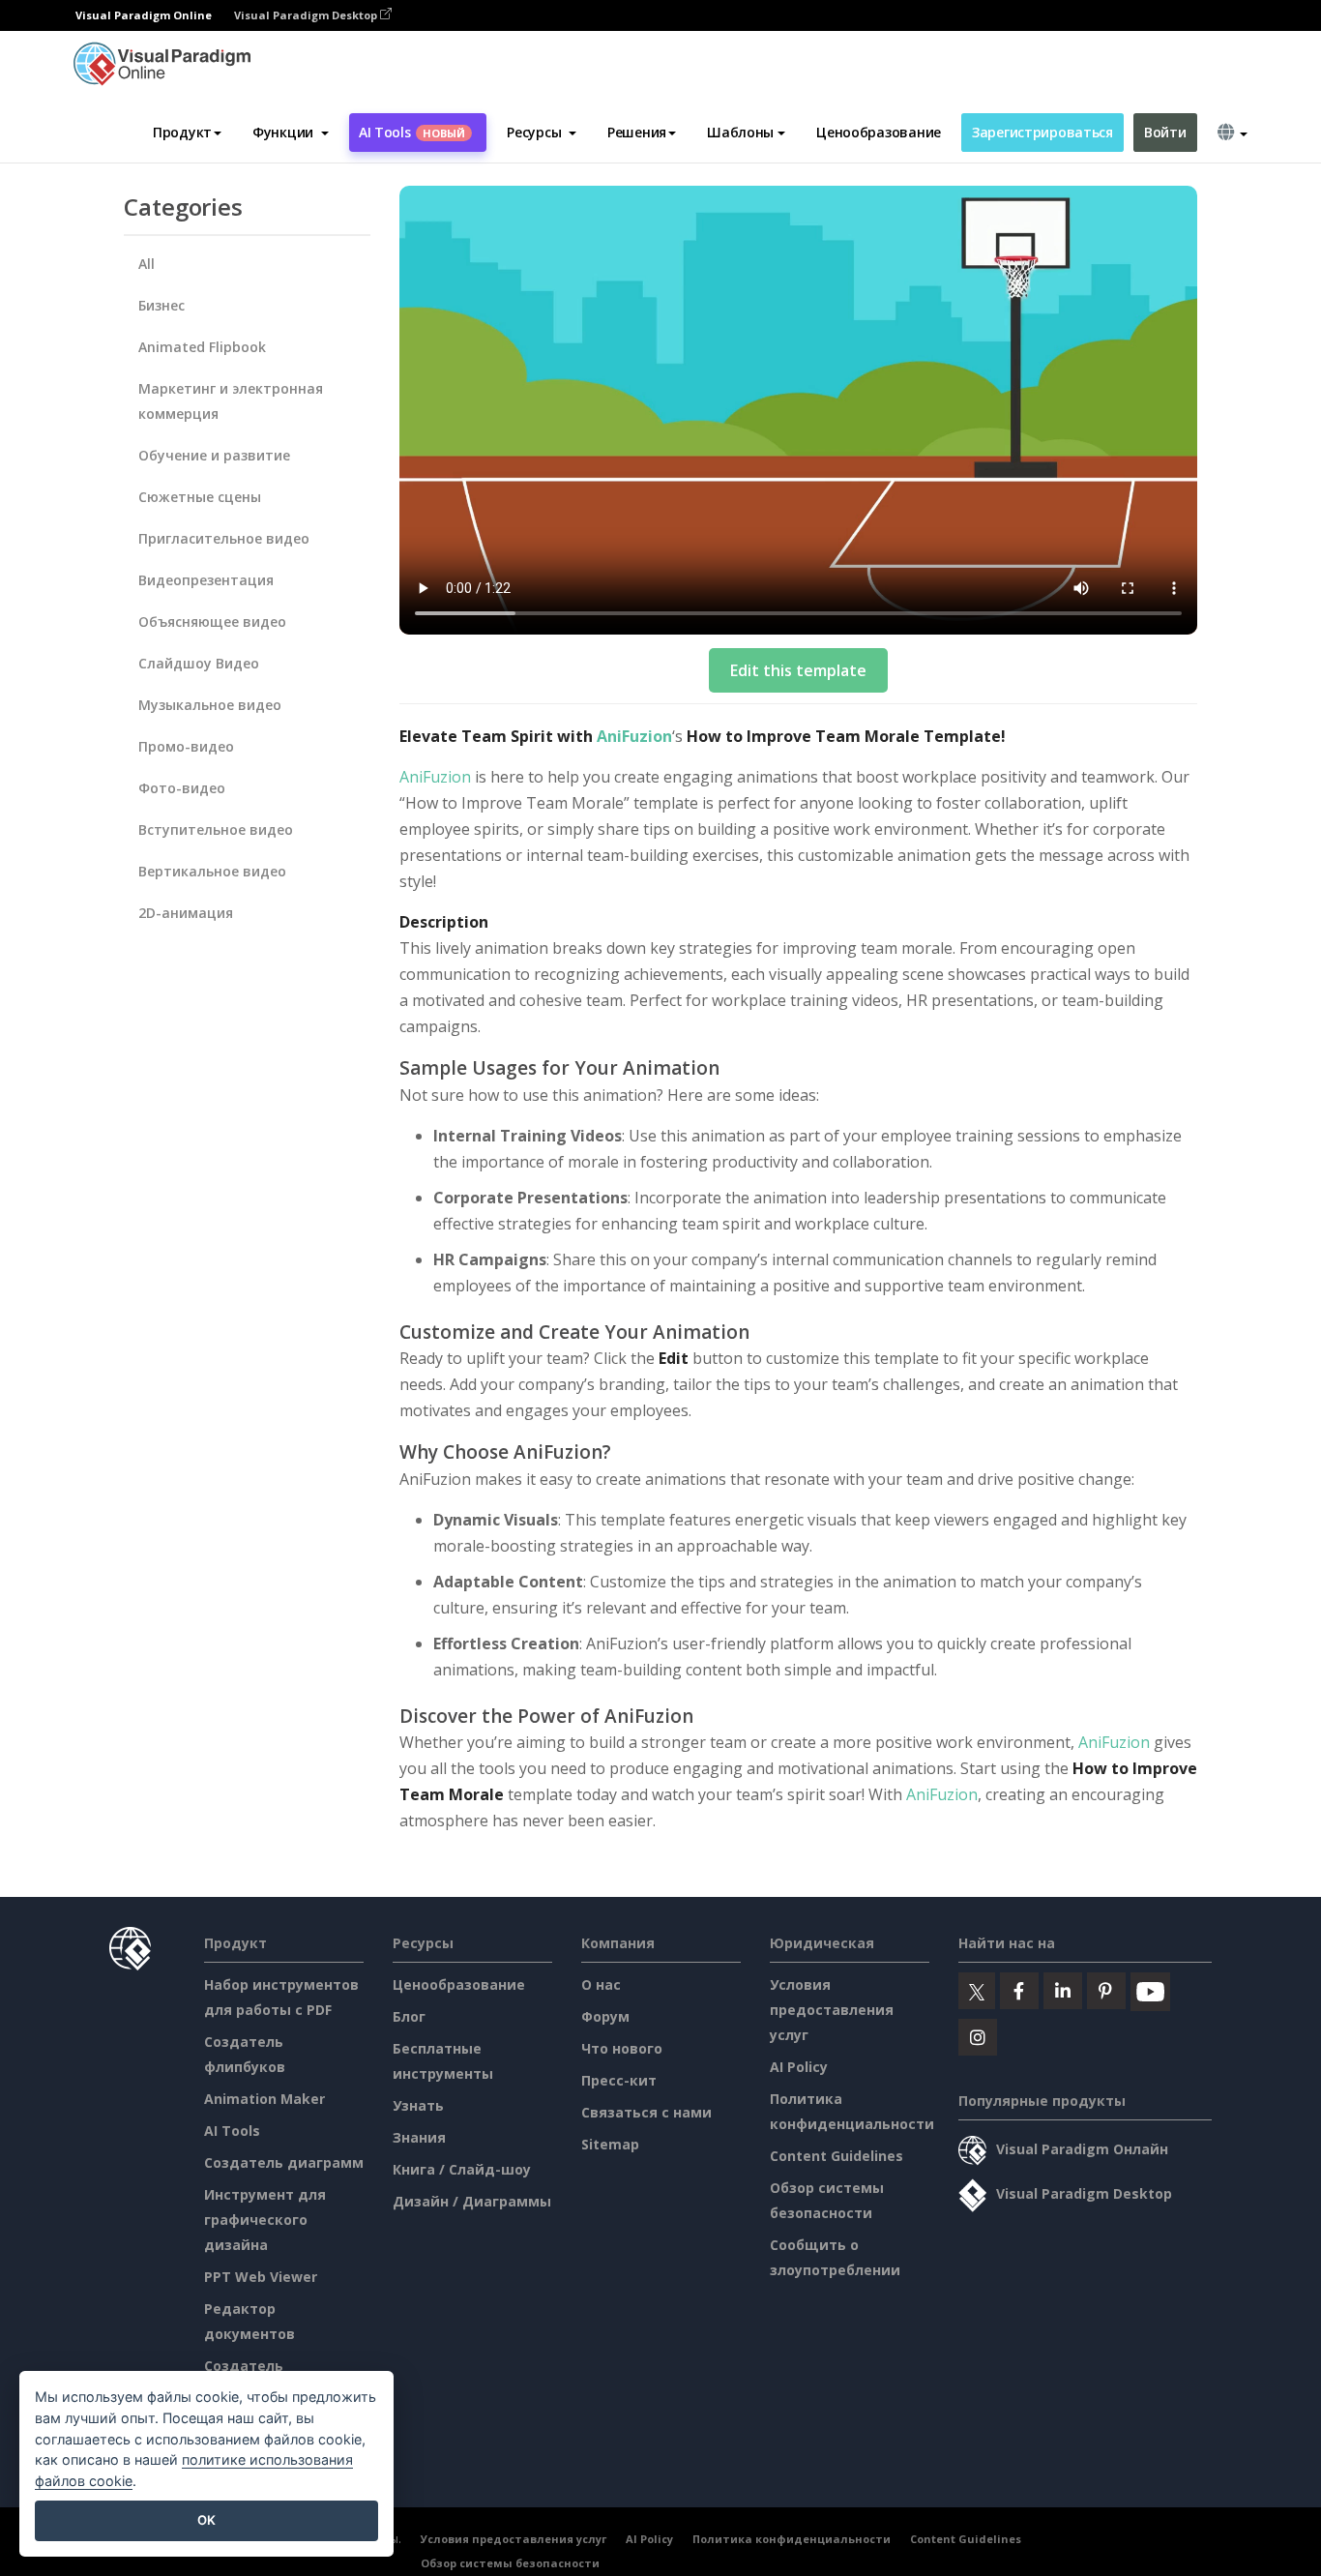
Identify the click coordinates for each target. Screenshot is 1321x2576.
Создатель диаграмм (284, 2162)
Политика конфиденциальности (792, 2539)
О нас (601, 1984)
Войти (1165, 132)
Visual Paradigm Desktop (307, 15)
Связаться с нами (646, 2112)
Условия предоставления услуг (832, 2010)
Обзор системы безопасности (510, 2563)
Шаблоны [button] (740, 132)
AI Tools (412, 132)
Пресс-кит (619, 2080)
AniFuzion (634, 736)
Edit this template (798, 670)
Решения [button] (637, 132)
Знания (419, 2137)
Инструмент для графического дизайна (265, 2220)
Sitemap (610, 2144)
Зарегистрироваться (1042, 132)
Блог (409, 2016)
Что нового (622, 2048)
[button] (291, 133)
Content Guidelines (837, 2156)
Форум (605, 2016)
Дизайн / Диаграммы (472, 2201)
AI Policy (799, 2067)
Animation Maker (264, 2099)
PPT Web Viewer (261, 2277)
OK (206, 2520)
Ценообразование (879, 132)
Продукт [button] (182, 132)
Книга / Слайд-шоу (462, 2169)
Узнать (418, 2105)
